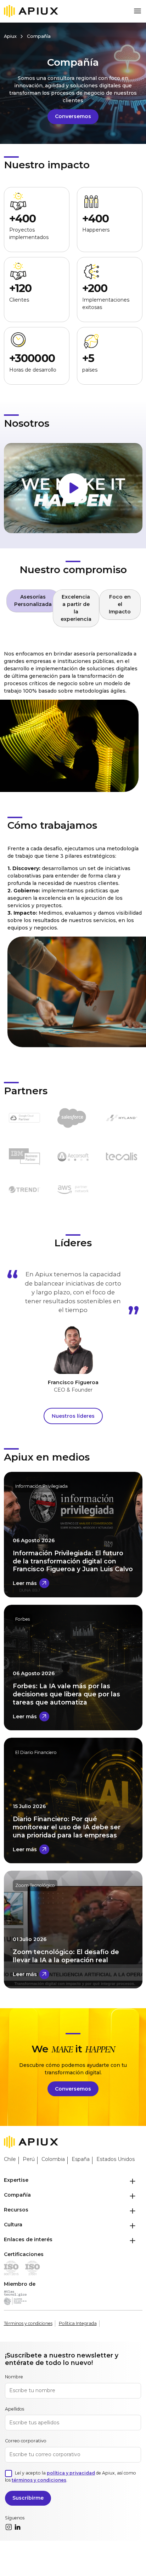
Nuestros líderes (73, 1416)
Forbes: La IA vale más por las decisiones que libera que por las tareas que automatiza (66, 1694)
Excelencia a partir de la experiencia (76, 608)
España (81, 2159)
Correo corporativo (26, 2441)
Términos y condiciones (28, 2323)
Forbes (23, 1619)
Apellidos (15, 2409)
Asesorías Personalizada (33, 601)
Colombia (53, 2159)
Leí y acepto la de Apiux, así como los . (71, 2476)
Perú (29, 2159)
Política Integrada (78, 2323)
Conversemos (73, 116)
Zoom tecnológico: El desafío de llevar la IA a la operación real (66, 1956)
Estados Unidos (116, 2159)
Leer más (25, 1583)
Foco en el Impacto (120, 604)
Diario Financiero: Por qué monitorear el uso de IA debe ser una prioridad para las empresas (67, 1827)
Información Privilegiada (41, 1486)
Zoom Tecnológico (35, 1885)
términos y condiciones (39, 2480)
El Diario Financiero (36, 1752)
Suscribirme (28, 2498)
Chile (10, 2159)
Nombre (14, 2377)
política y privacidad (71, 2473)
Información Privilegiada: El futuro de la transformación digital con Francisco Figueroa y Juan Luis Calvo (73, 1561)
